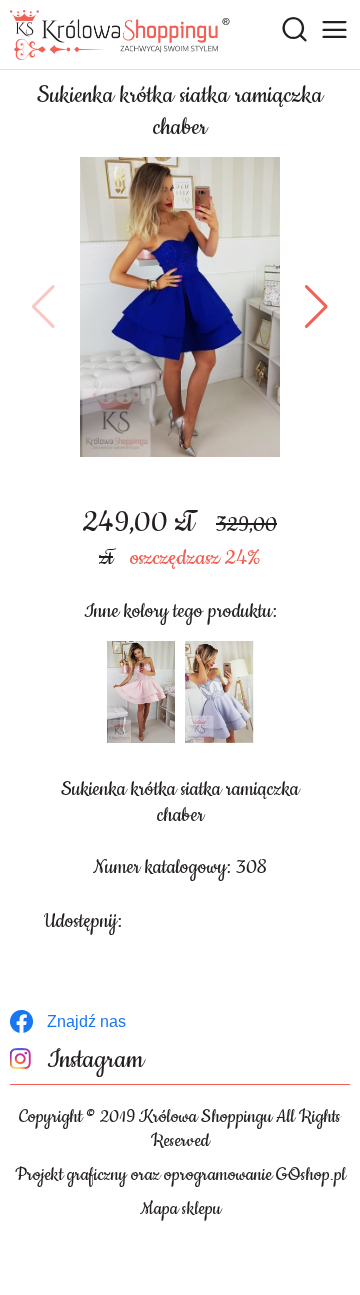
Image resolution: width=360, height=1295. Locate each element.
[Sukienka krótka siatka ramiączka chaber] (180, 307)
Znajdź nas (86, 1021)
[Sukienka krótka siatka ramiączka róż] (141, 692)
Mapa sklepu (180, 1209)
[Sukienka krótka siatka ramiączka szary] (219, 692)
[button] (43, 307)
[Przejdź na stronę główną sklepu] (120, 35)
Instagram (95, 1060)
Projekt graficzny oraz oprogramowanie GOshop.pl (180, 1175)
